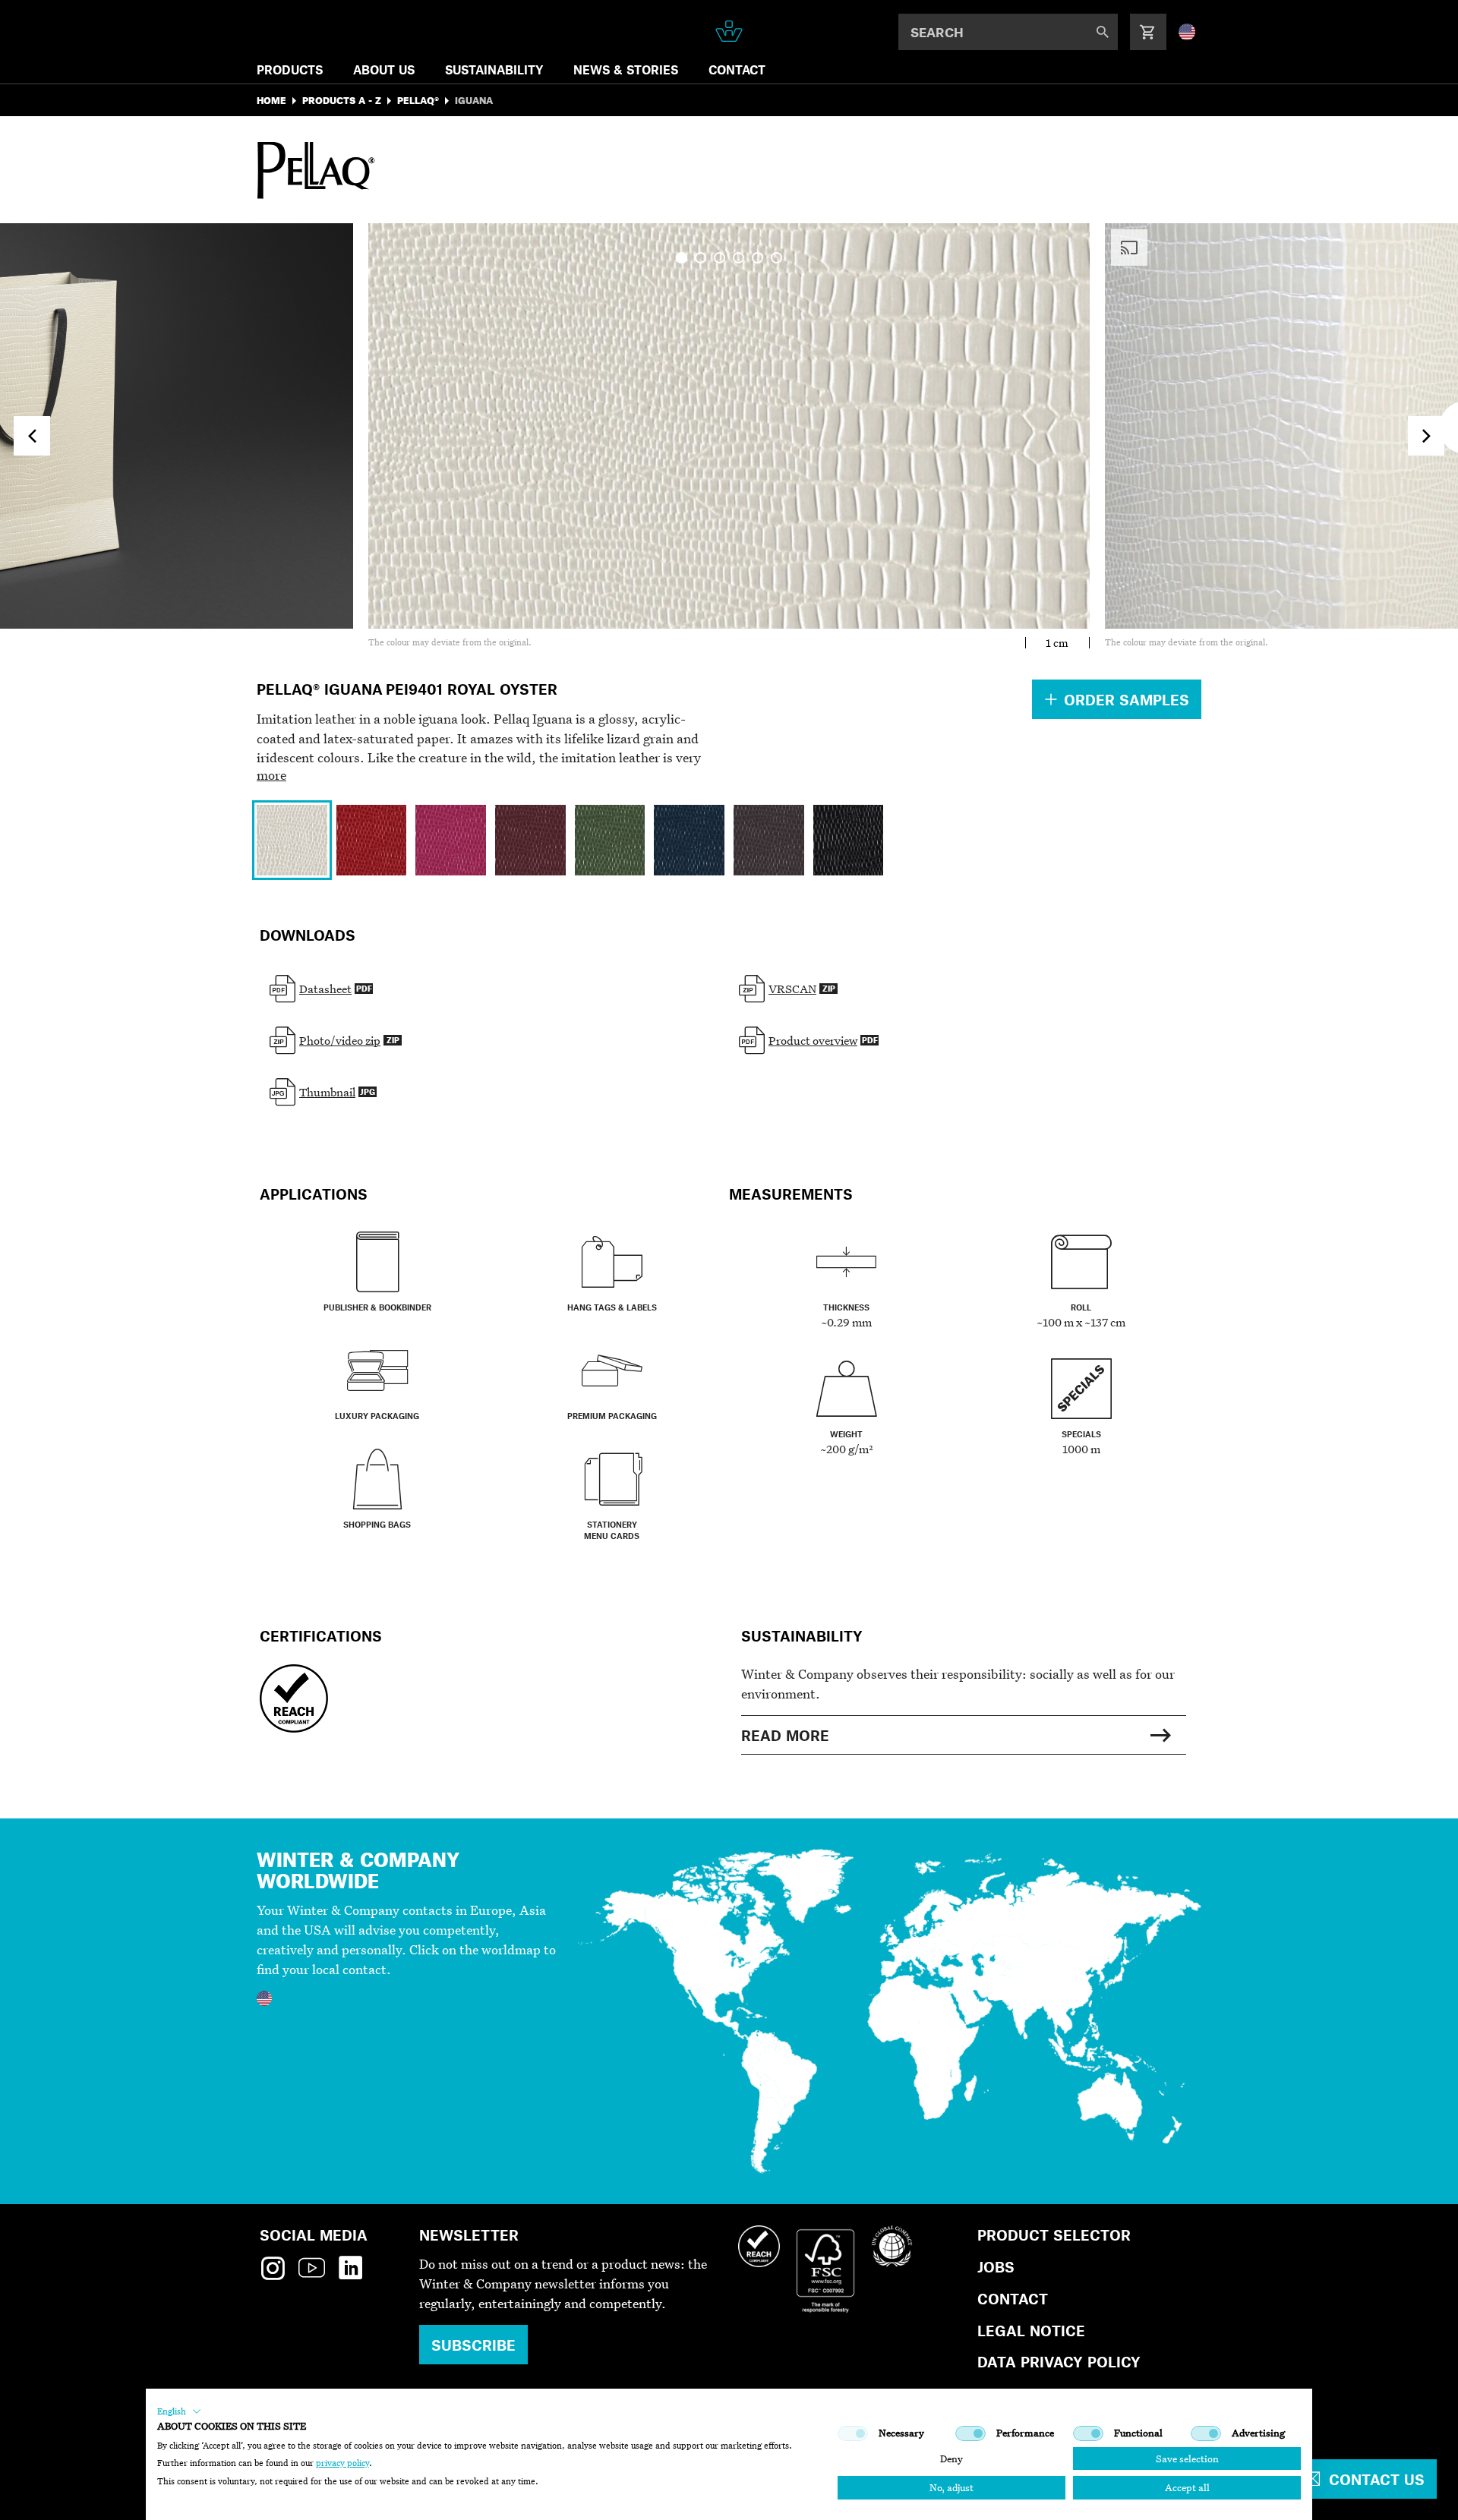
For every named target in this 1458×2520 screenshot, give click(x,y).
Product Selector (1054, 2235)
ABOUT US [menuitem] (384, 69)
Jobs (996, 2267)
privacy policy (342, 2463)
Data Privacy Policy (1059, 2362)
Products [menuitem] (290, 69)
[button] (179, 2411)
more (271, 775)
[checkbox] (853, 2433)
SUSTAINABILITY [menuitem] (494, 69)
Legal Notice (1031, 2331)
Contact (1013, 2299)
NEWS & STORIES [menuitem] (626, 69)
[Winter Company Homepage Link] (729, 31)
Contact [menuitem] (737, 69)
